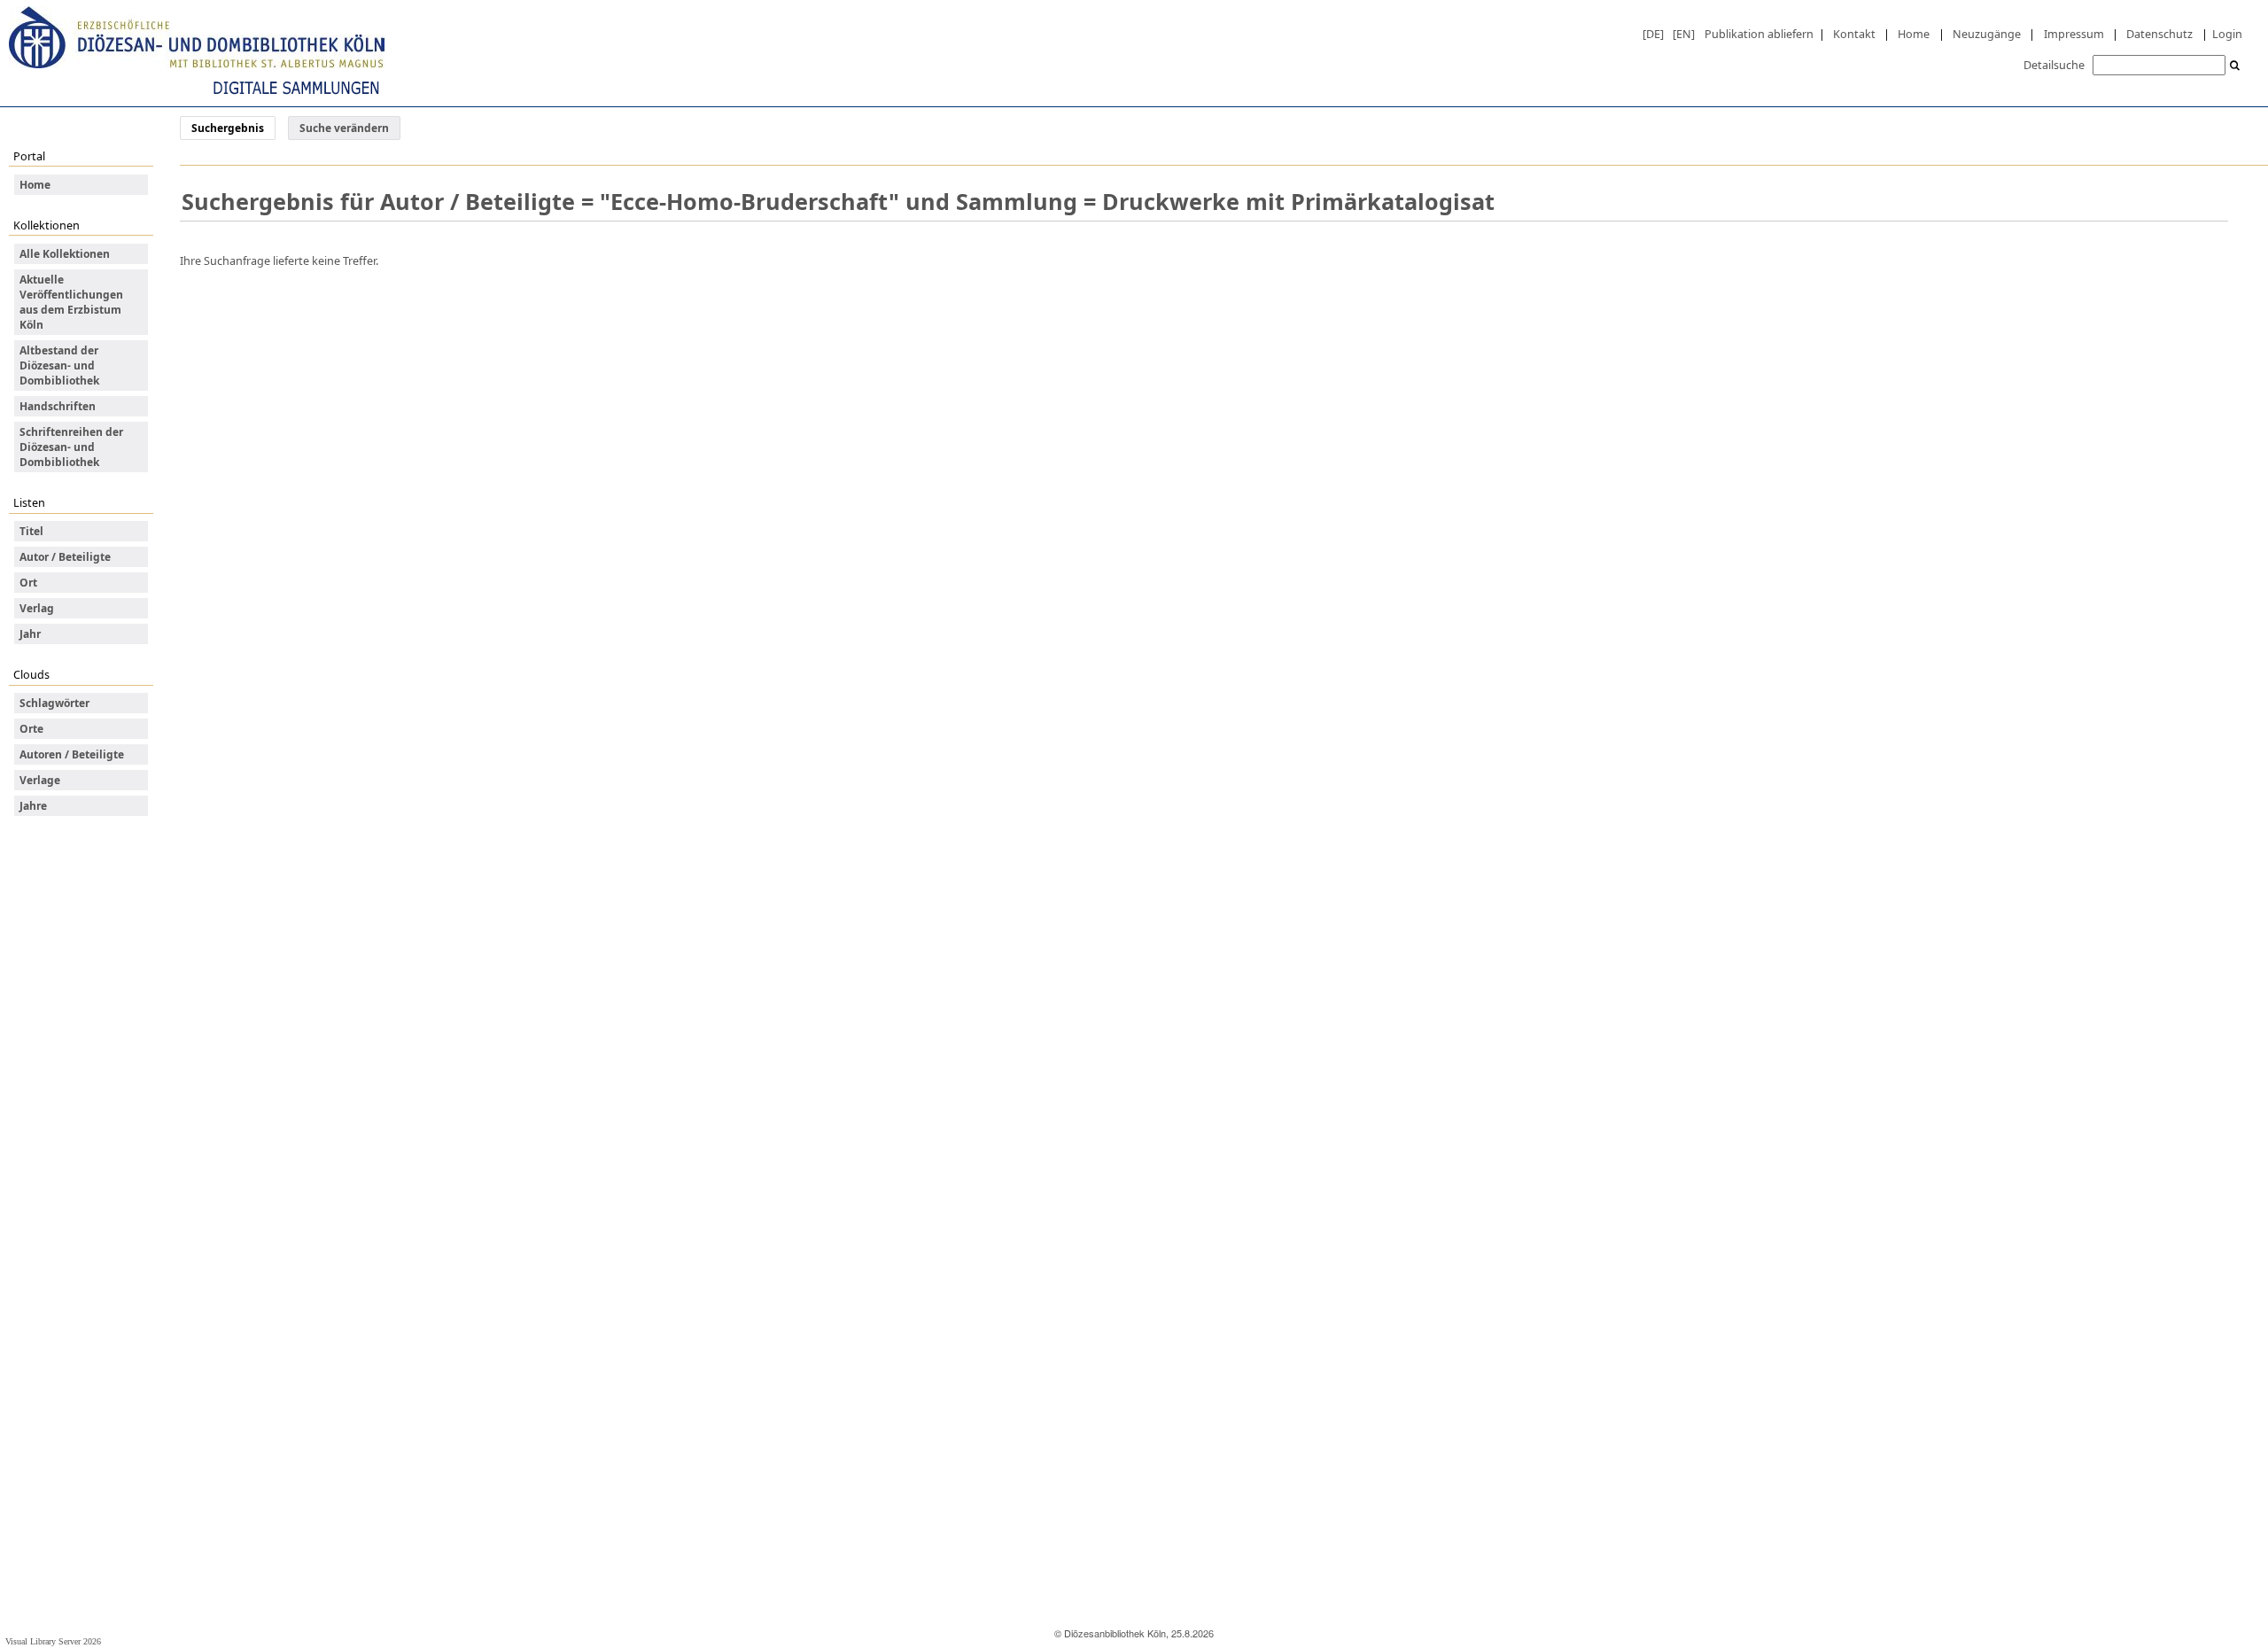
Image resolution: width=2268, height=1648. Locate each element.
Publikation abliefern (1759, 34)
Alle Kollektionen (65, 254)
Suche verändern (344, 128)
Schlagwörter (54, 703)
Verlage (40, 780)
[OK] (2235, 66)
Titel (31, 531)
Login (2227, 34)
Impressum (2074, 34)
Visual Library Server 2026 (53, 1641)
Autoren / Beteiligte (72, 754)
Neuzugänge (1987, 34)
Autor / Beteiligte (65, 557)
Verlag (37, 608)
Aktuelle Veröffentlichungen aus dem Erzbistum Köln (71, 302)
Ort (28, 583)
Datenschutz (2159, 34)
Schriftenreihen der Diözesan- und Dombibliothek (71, 447)
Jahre (33, 806)
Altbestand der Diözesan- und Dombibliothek (59, 365)
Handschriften (58, 406)
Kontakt (1854, 34)
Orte (31, 729)
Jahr (30, 634)
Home (1914, 34)
